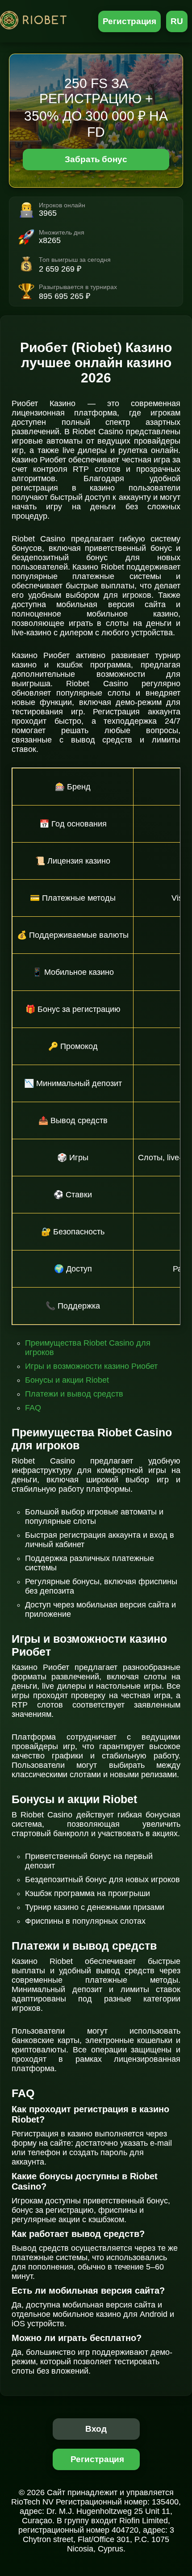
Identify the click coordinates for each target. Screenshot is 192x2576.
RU (177, 21)
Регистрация (130, 21)
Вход (96, 2429)
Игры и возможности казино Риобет (91, 1366)
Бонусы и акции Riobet (67, 1380)
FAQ (33, 1408)
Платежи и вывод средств (74, 1394)
